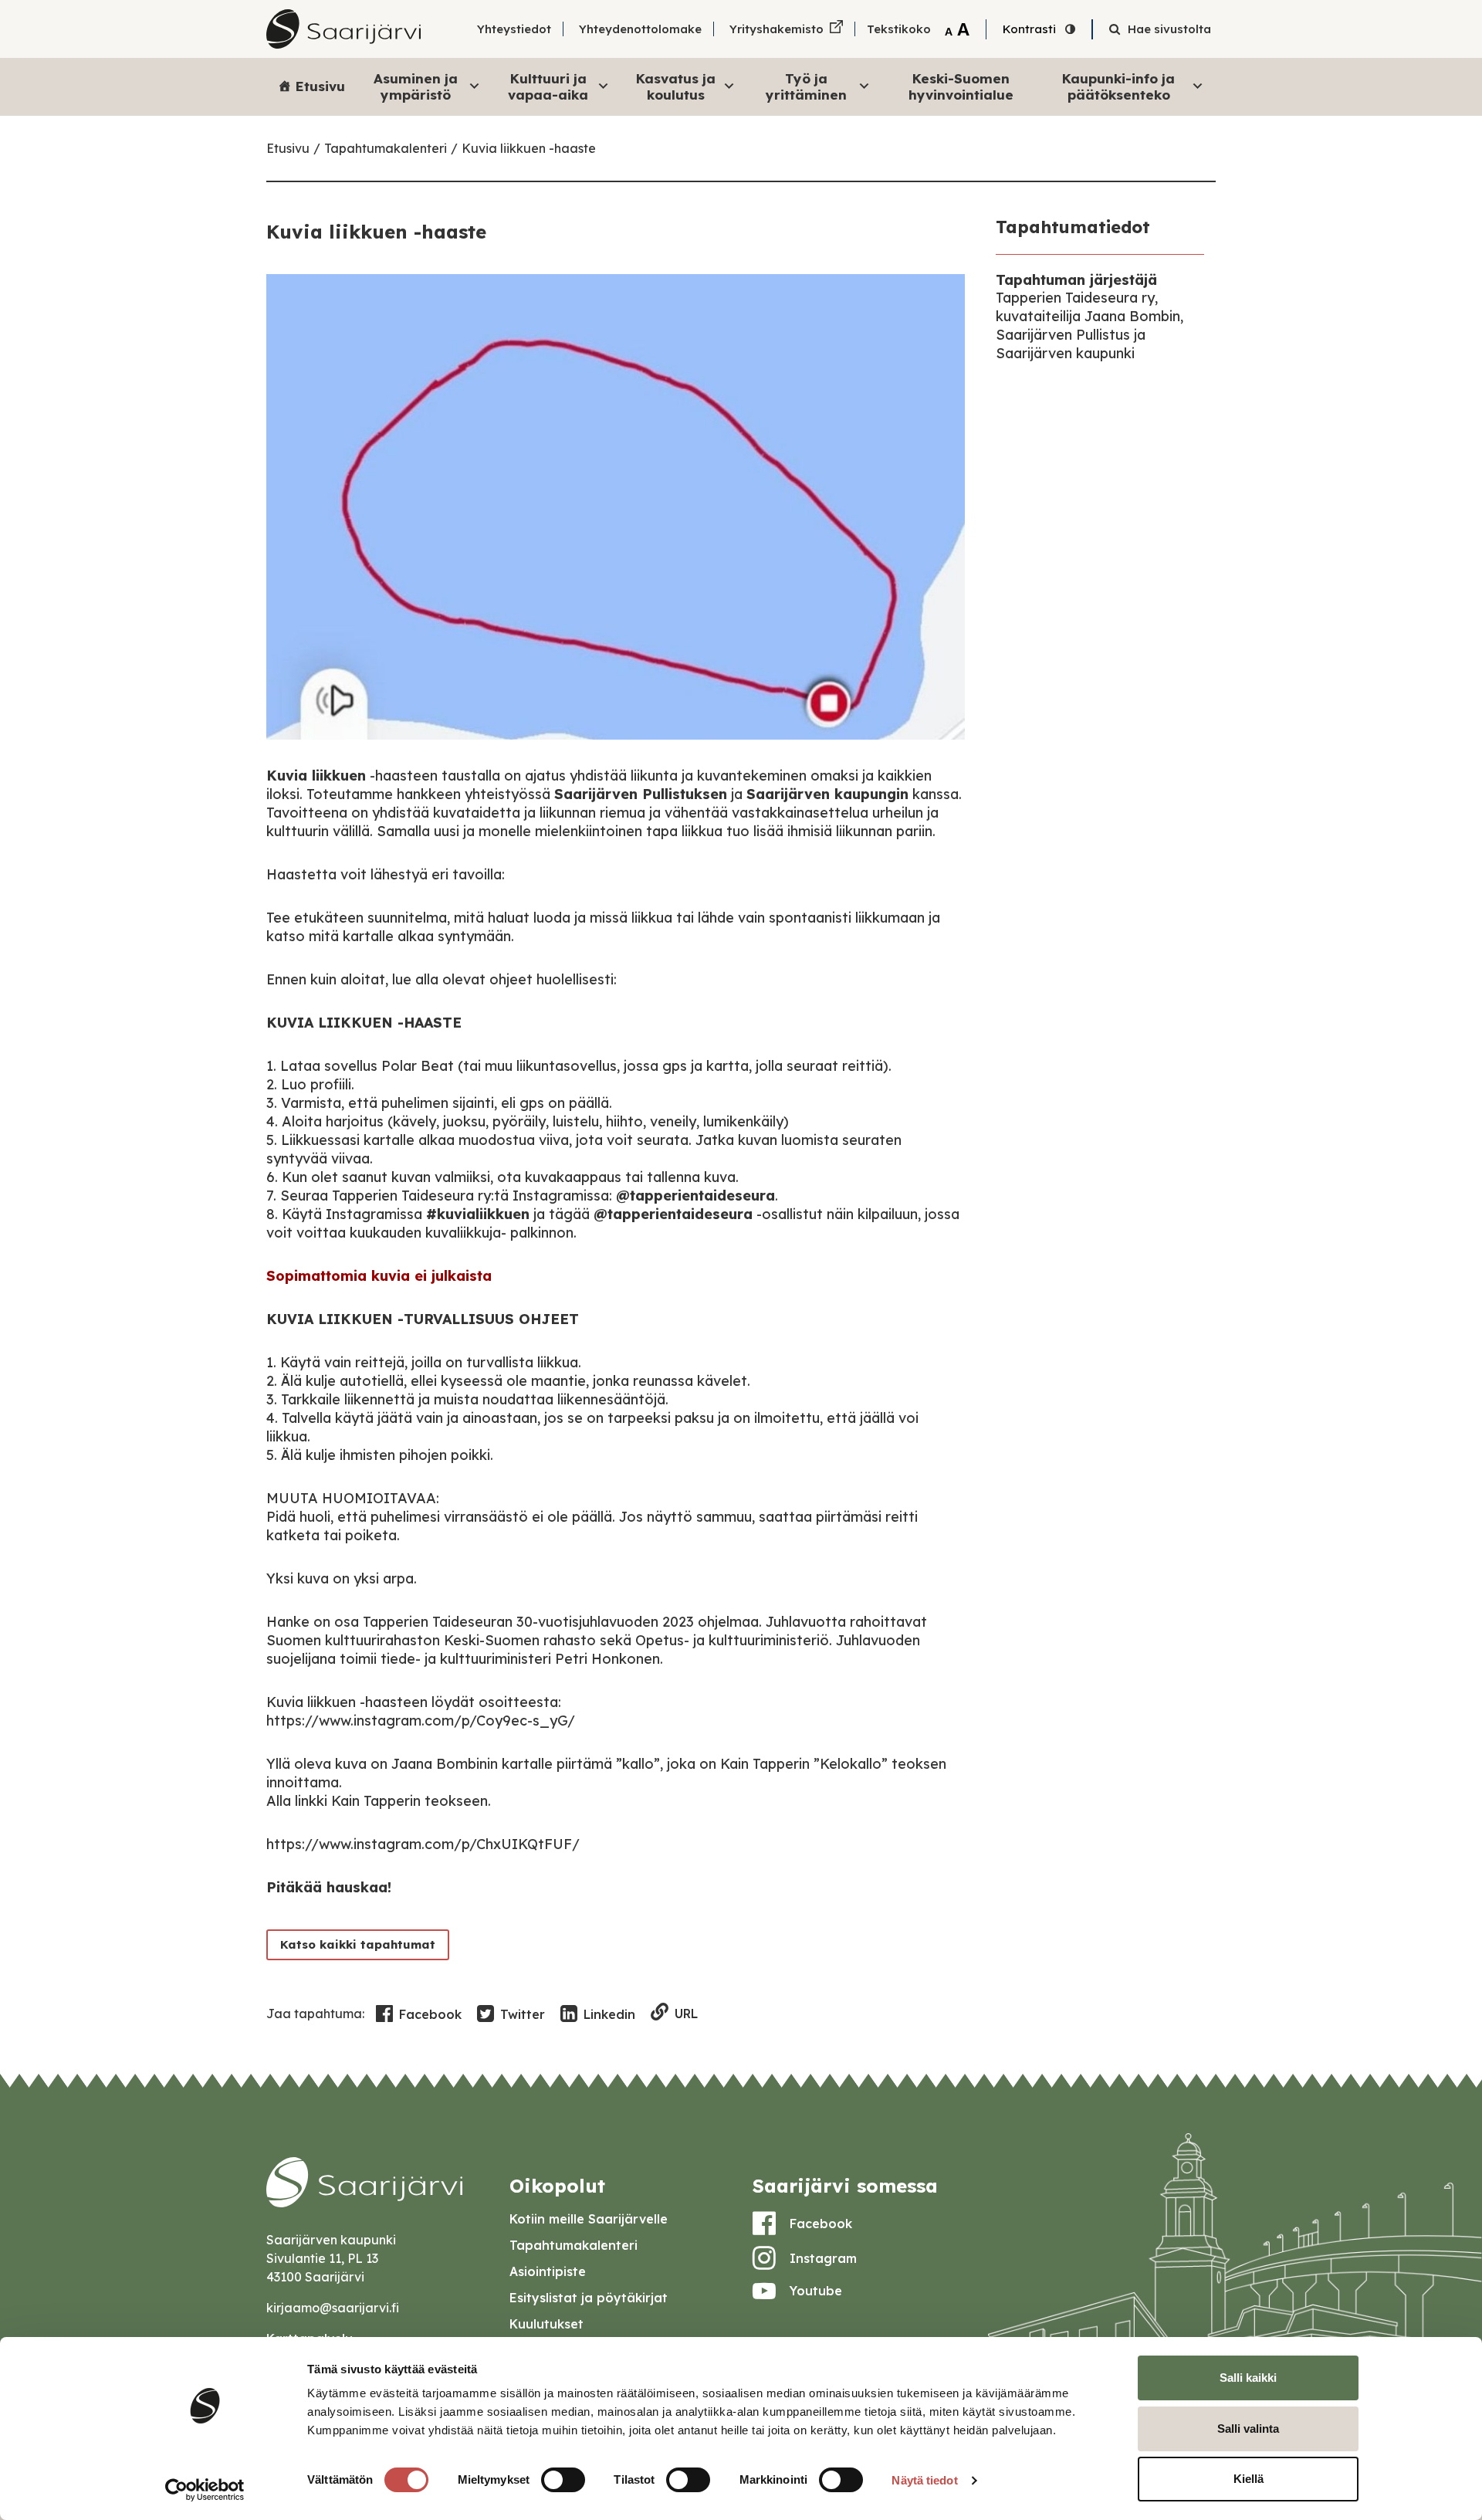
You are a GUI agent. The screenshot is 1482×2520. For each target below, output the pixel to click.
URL (686, 2014)
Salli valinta (1248, 2429)
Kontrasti (1029, 29)
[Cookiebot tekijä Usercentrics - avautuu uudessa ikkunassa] (205, 2490)
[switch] (563, 2480)
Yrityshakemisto (777, 29)
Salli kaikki (1248, 2378)
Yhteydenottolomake (640, 29)
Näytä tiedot (924, 2480)
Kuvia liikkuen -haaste (529, 148)
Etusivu (320, 86)
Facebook (430, 2014)
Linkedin (609, 2014)
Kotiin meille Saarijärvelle (589, 2219)
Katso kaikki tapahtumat (358, 1944)
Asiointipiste (548, 2271)
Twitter (523, 2014)
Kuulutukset (546, 2324)
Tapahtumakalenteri (386, 148)
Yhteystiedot (514, 29)
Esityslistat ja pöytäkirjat (589, 2298)
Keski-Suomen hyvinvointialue (961, 86)
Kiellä (1249, 2479)
